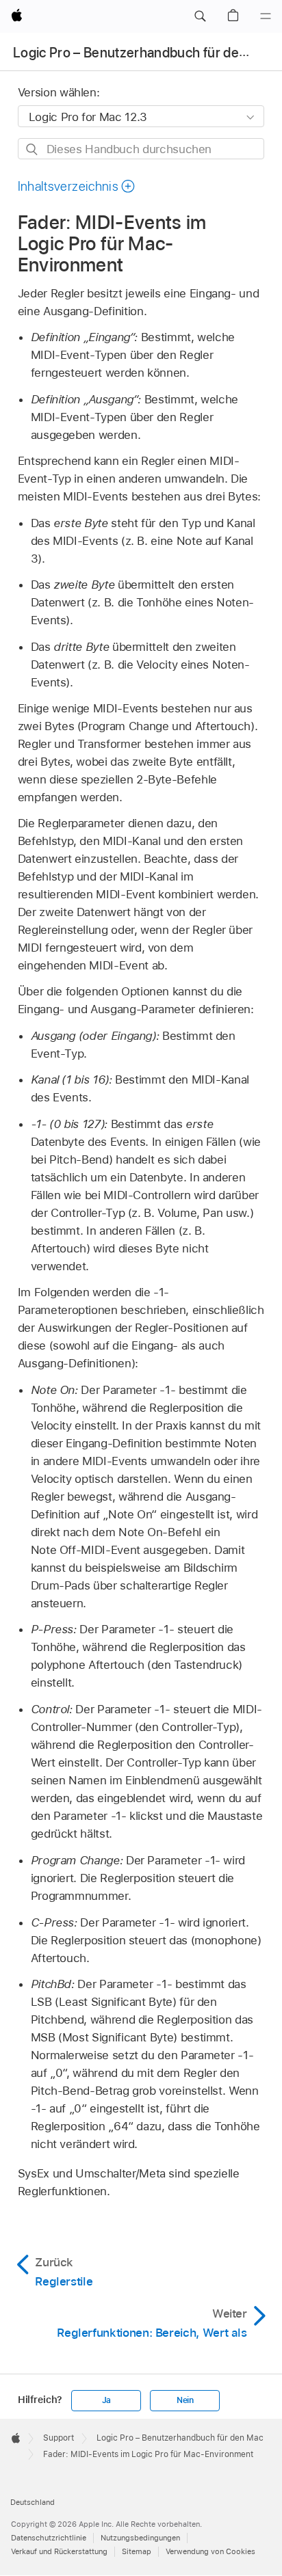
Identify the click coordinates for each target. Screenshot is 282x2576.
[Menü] (266, 16)
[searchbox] (141, 149)
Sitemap (137, 2551)
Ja (107, 2400)
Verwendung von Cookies (210, 2551)
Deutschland (33, 2502)
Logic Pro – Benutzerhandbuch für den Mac (144, 53)
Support (59, 2438)
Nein (185, 2400)
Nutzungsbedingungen (140, 2538)
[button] (200, 16)
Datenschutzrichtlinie (49, 2538)
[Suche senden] (33, 149)
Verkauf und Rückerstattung (59, 2551)
